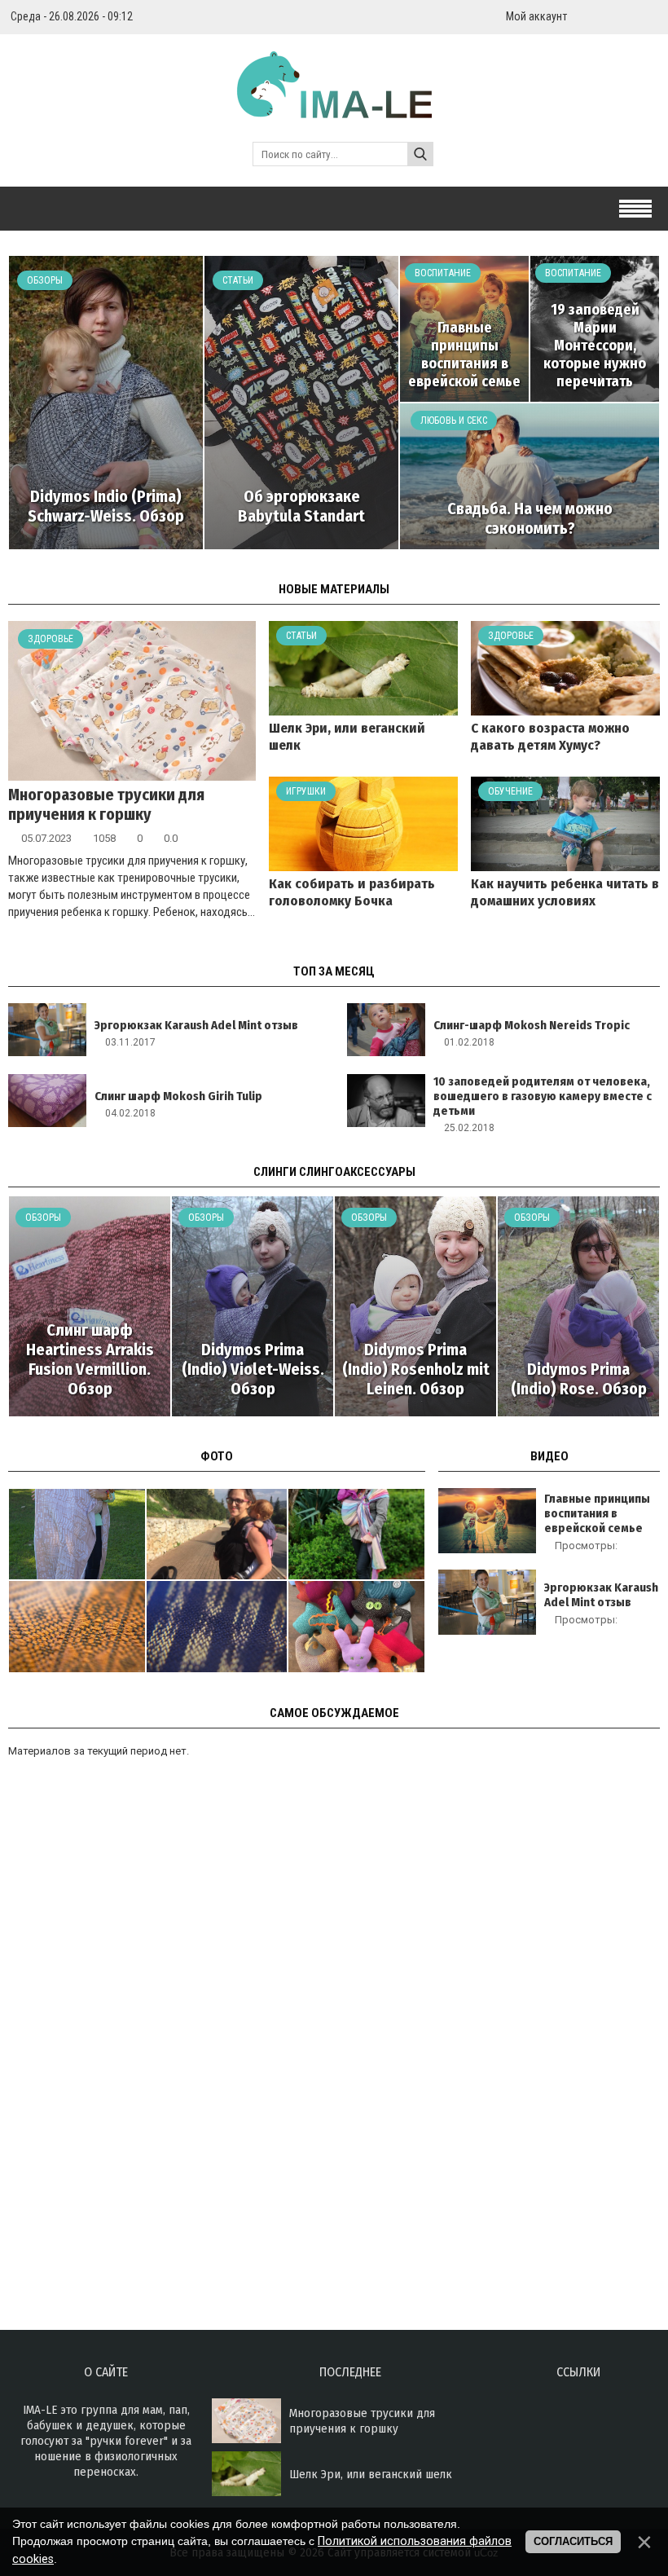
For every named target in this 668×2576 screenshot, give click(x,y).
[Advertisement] (130, 2067)
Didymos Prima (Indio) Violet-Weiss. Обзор (253, 1369)
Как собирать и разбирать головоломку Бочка (352, 892)
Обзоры (45, 280)
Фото (217, 1456)
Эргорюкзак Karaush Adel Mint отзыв (196, 1025)
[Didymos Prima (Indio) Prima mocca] (77, 1626)
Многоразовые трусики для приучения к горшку (106, 804)
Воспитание (443, 273)
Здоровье (51, 639)
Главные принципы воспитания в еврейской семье (464, 354)
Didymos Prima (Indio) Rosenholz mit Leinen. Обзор (416, 1369)
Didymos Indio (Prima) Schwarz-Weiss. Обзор (106, 506)
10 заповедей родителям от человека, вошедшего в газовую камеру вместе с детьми (543, 1096)
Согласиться (573, 2541)
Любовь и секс (454, 421)
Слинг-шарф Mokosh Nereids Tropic (532, 1025)
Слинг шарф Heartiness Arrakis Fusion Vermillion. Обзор (90, 1359)
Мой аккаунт (536, 16)
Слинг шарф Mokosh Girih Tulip (178, 1096)
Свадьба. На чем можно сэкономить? (530, 518)
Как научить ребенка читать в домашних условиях (565, 892)
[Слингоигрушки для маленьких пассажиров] (356, 1626)
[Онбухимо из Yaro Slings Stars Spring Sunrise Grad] (217, 1534)
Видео (549, 1456)
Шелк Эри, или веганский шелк (371, 2474)
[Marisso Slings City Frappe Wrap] (77, 1534)
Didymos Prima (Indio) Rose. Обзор (579, 1379)
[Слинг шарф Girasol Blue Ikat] (217, 1626)
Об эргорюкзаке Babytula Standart (301, 506)
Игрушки (306, 791)
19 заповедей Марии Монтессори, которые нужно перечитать (595, 346)
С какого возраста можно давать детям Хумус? (550, 737)
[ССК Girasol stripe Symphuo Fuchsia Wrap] (356, 1534)
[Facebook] (653, 16)
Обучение (510, 791)
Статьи (238, 280)
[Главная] (334, 108)
